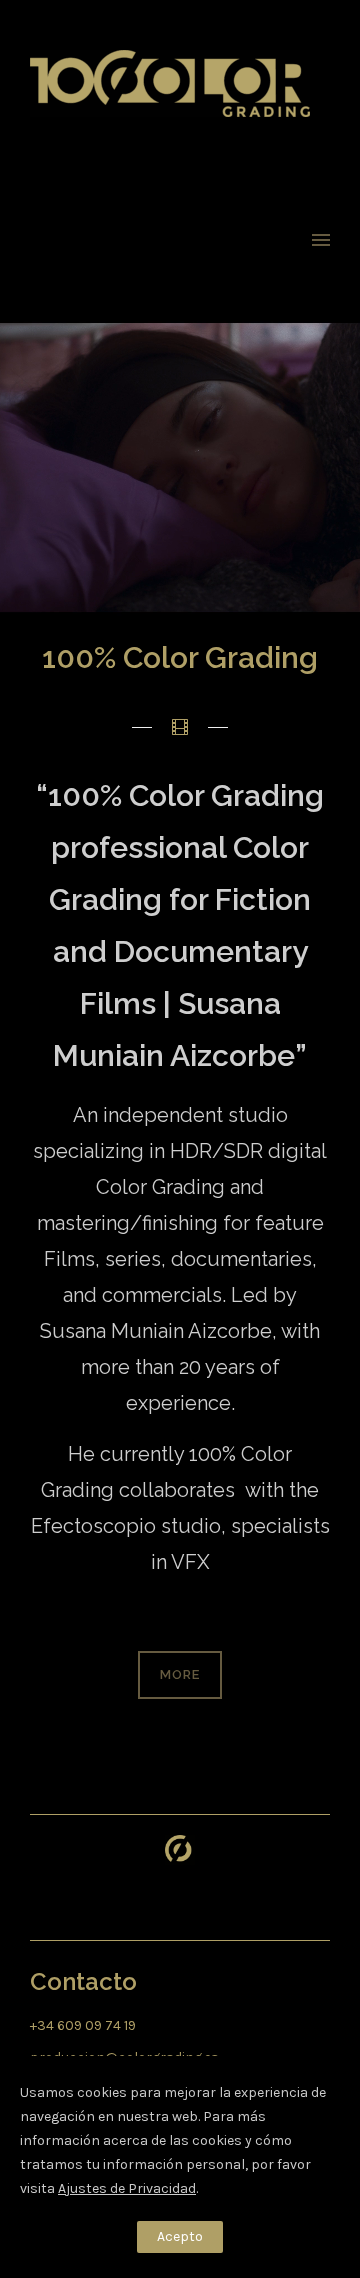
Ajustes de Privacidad (127, 2188)
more (180, 1674)
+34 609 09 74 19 (83, 2025)
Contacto (83, 1981)
